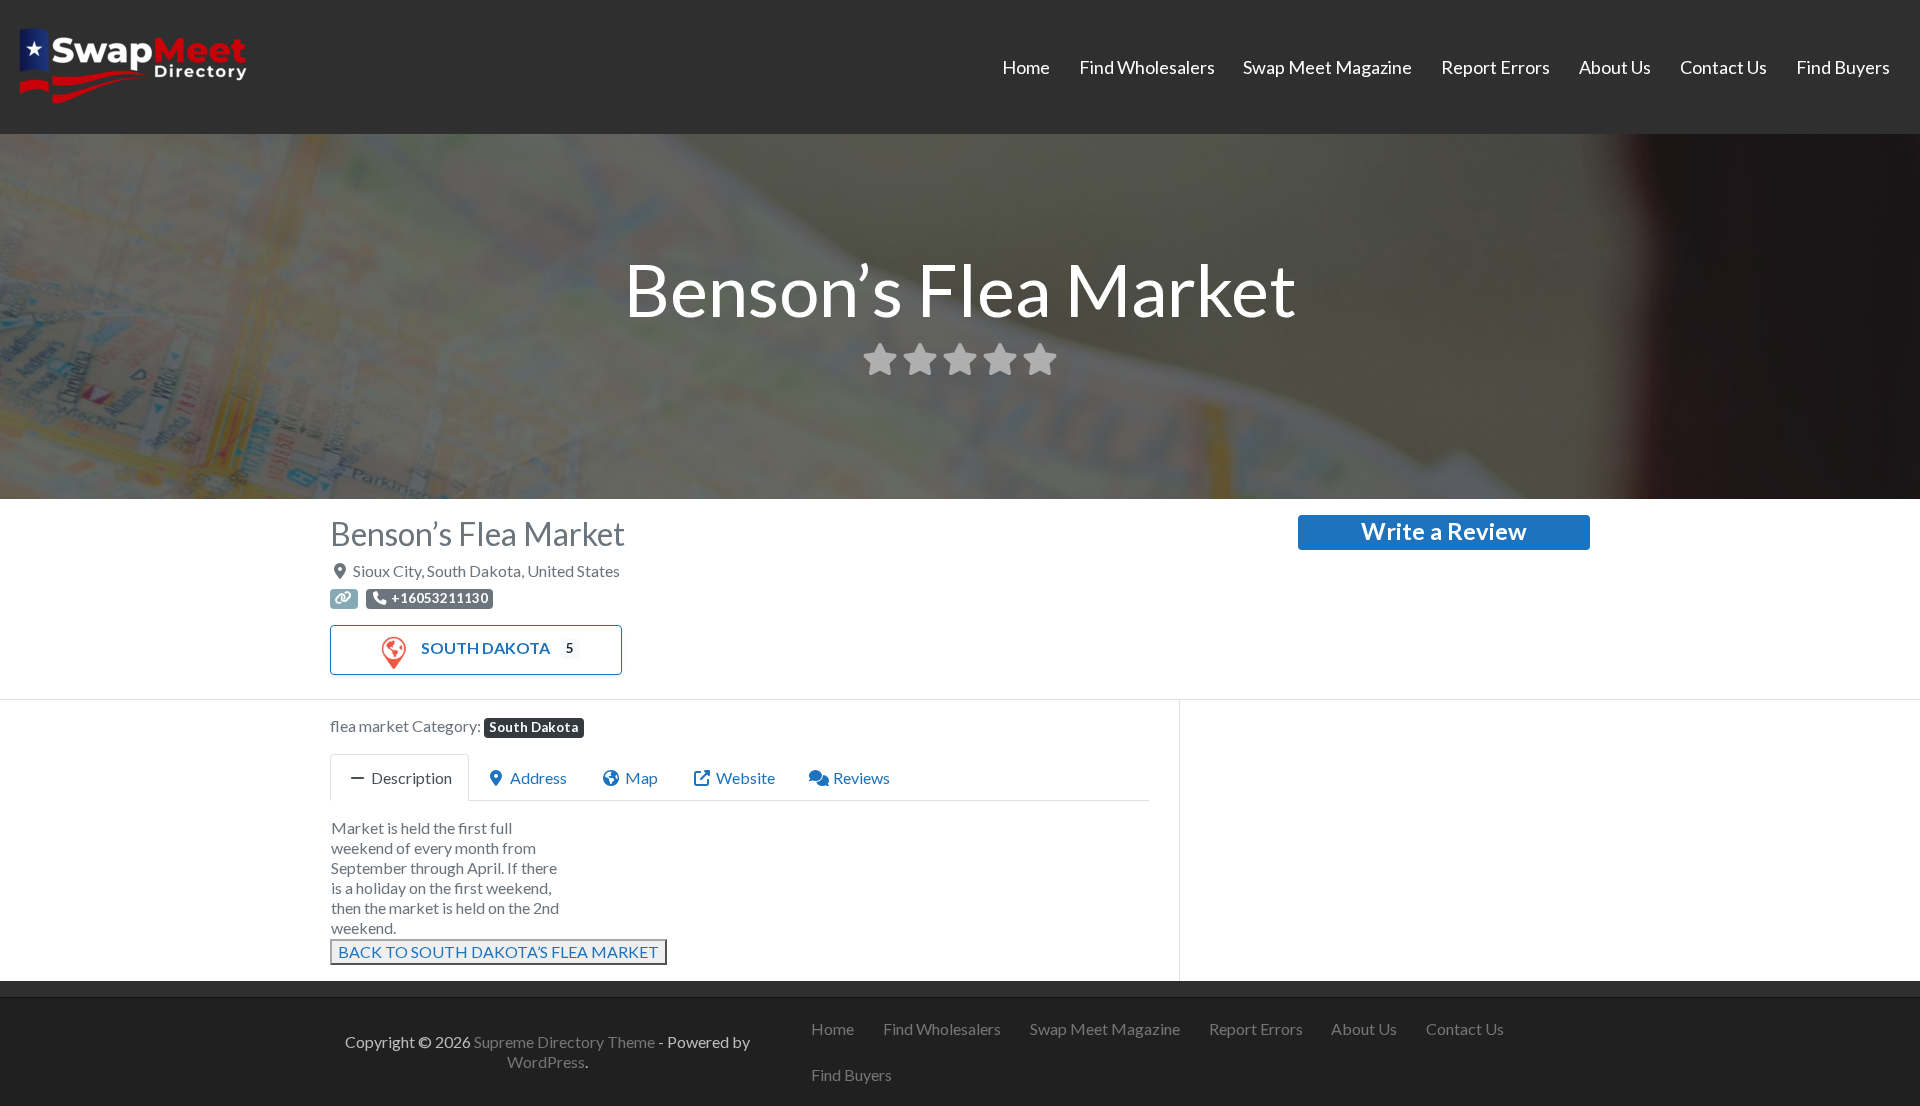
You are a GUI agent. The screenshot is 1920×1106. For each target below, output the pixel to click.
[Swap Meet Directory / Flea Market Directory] (132, 64)
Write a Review (1444, 531)
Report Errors (1495, 67)
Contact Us (1723, 67)
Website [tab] (745, 777)
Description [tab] (411, 777)
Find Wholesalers (1147, 67)
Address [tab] (538, 777)
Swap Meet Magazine (1327, 67)
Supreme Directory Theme (566, 1041)
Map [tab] (641, 777)
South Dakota (485, 647)
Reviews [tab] (861, 777)
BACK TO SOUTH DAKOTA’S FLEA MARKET (498, 951)
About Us (1615, 67)
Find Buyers (1843, 67)
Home (1026, 67)
